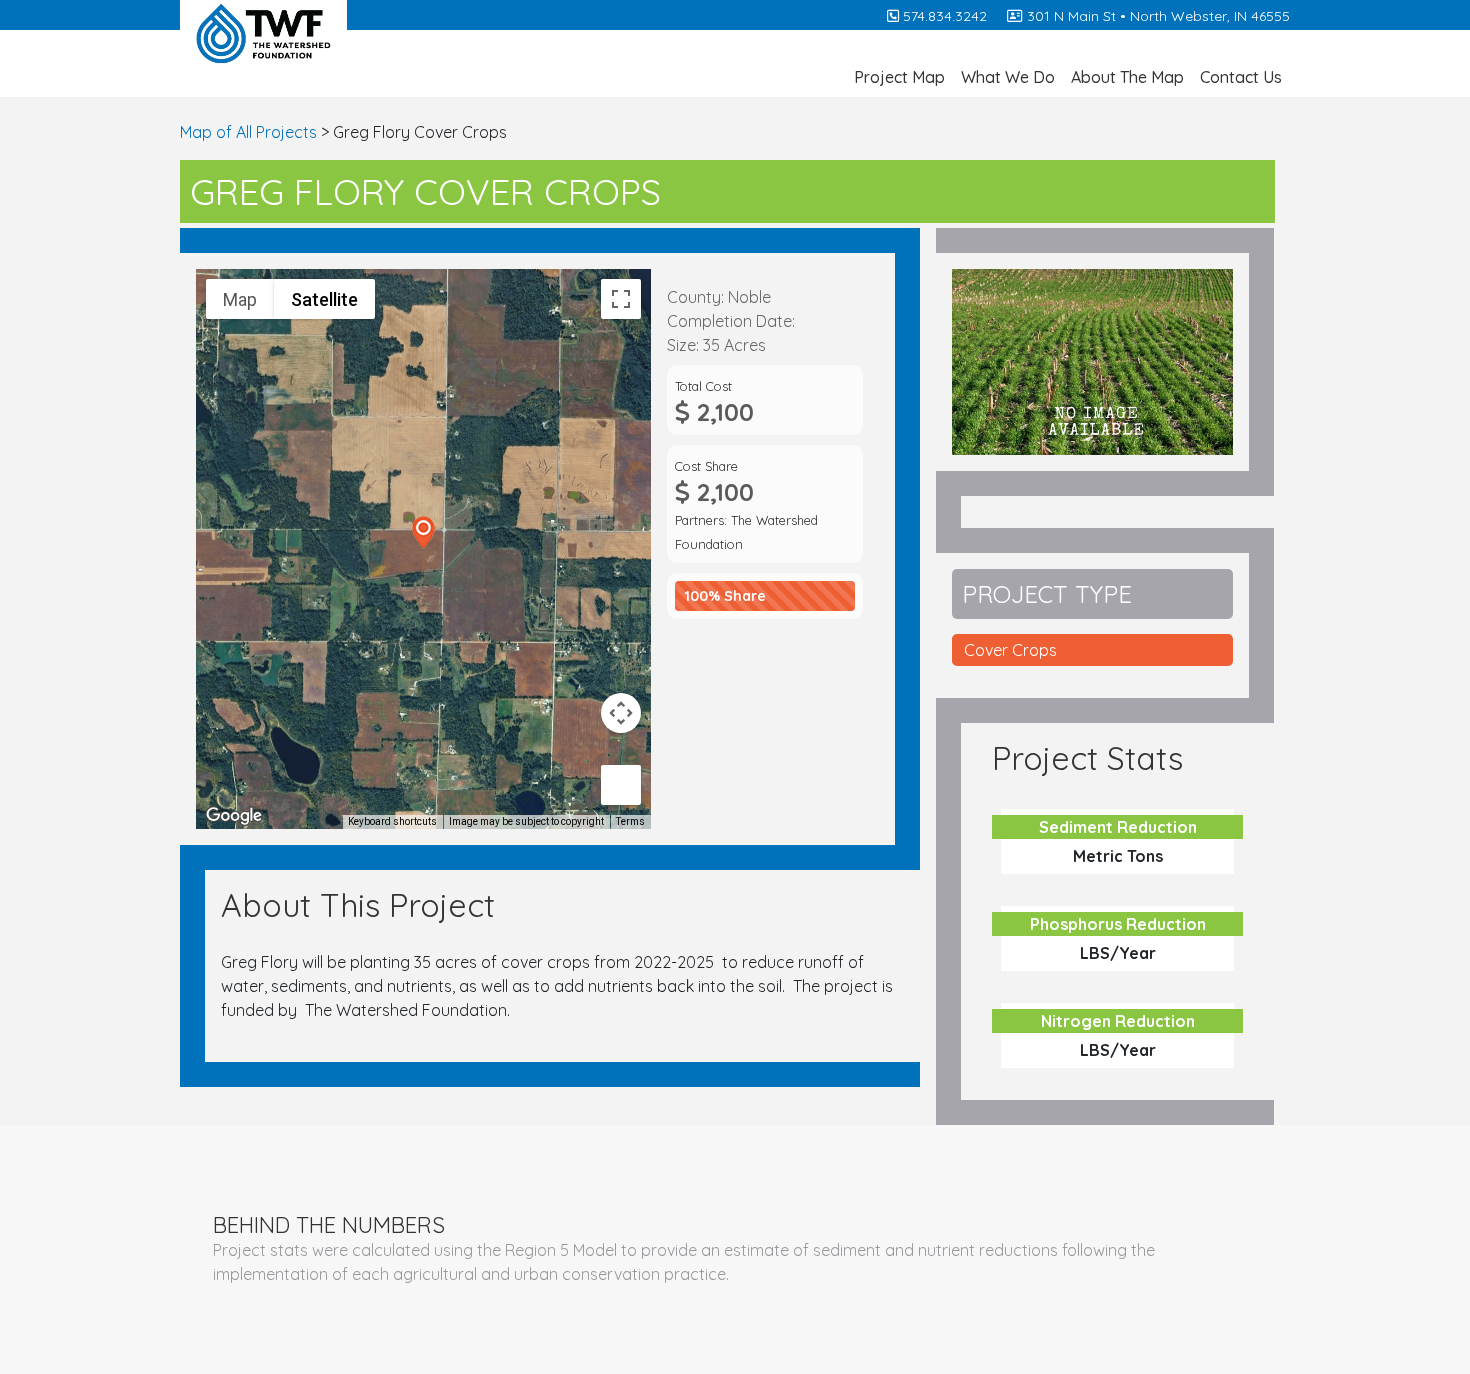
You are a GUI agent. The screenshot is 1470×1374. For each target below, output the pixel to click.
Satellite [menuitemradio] (324, 299)
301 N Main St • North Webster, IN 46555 (1156, 16)
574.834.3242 (943, 16)
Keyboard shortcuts (392, 821)
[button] (423, 532)
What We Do (1008, 77)
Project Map (899, 77)
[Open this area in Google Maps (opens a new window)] (234, 816)
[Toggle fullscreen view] (621, 299)
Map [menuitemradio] (240, 299)
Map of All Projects (248, 132)
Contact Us (1241, 77)
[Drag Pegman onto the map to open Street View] (621, 785)
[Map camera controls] (621, 713)
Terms (630, 821)
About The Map (1127, 77)
